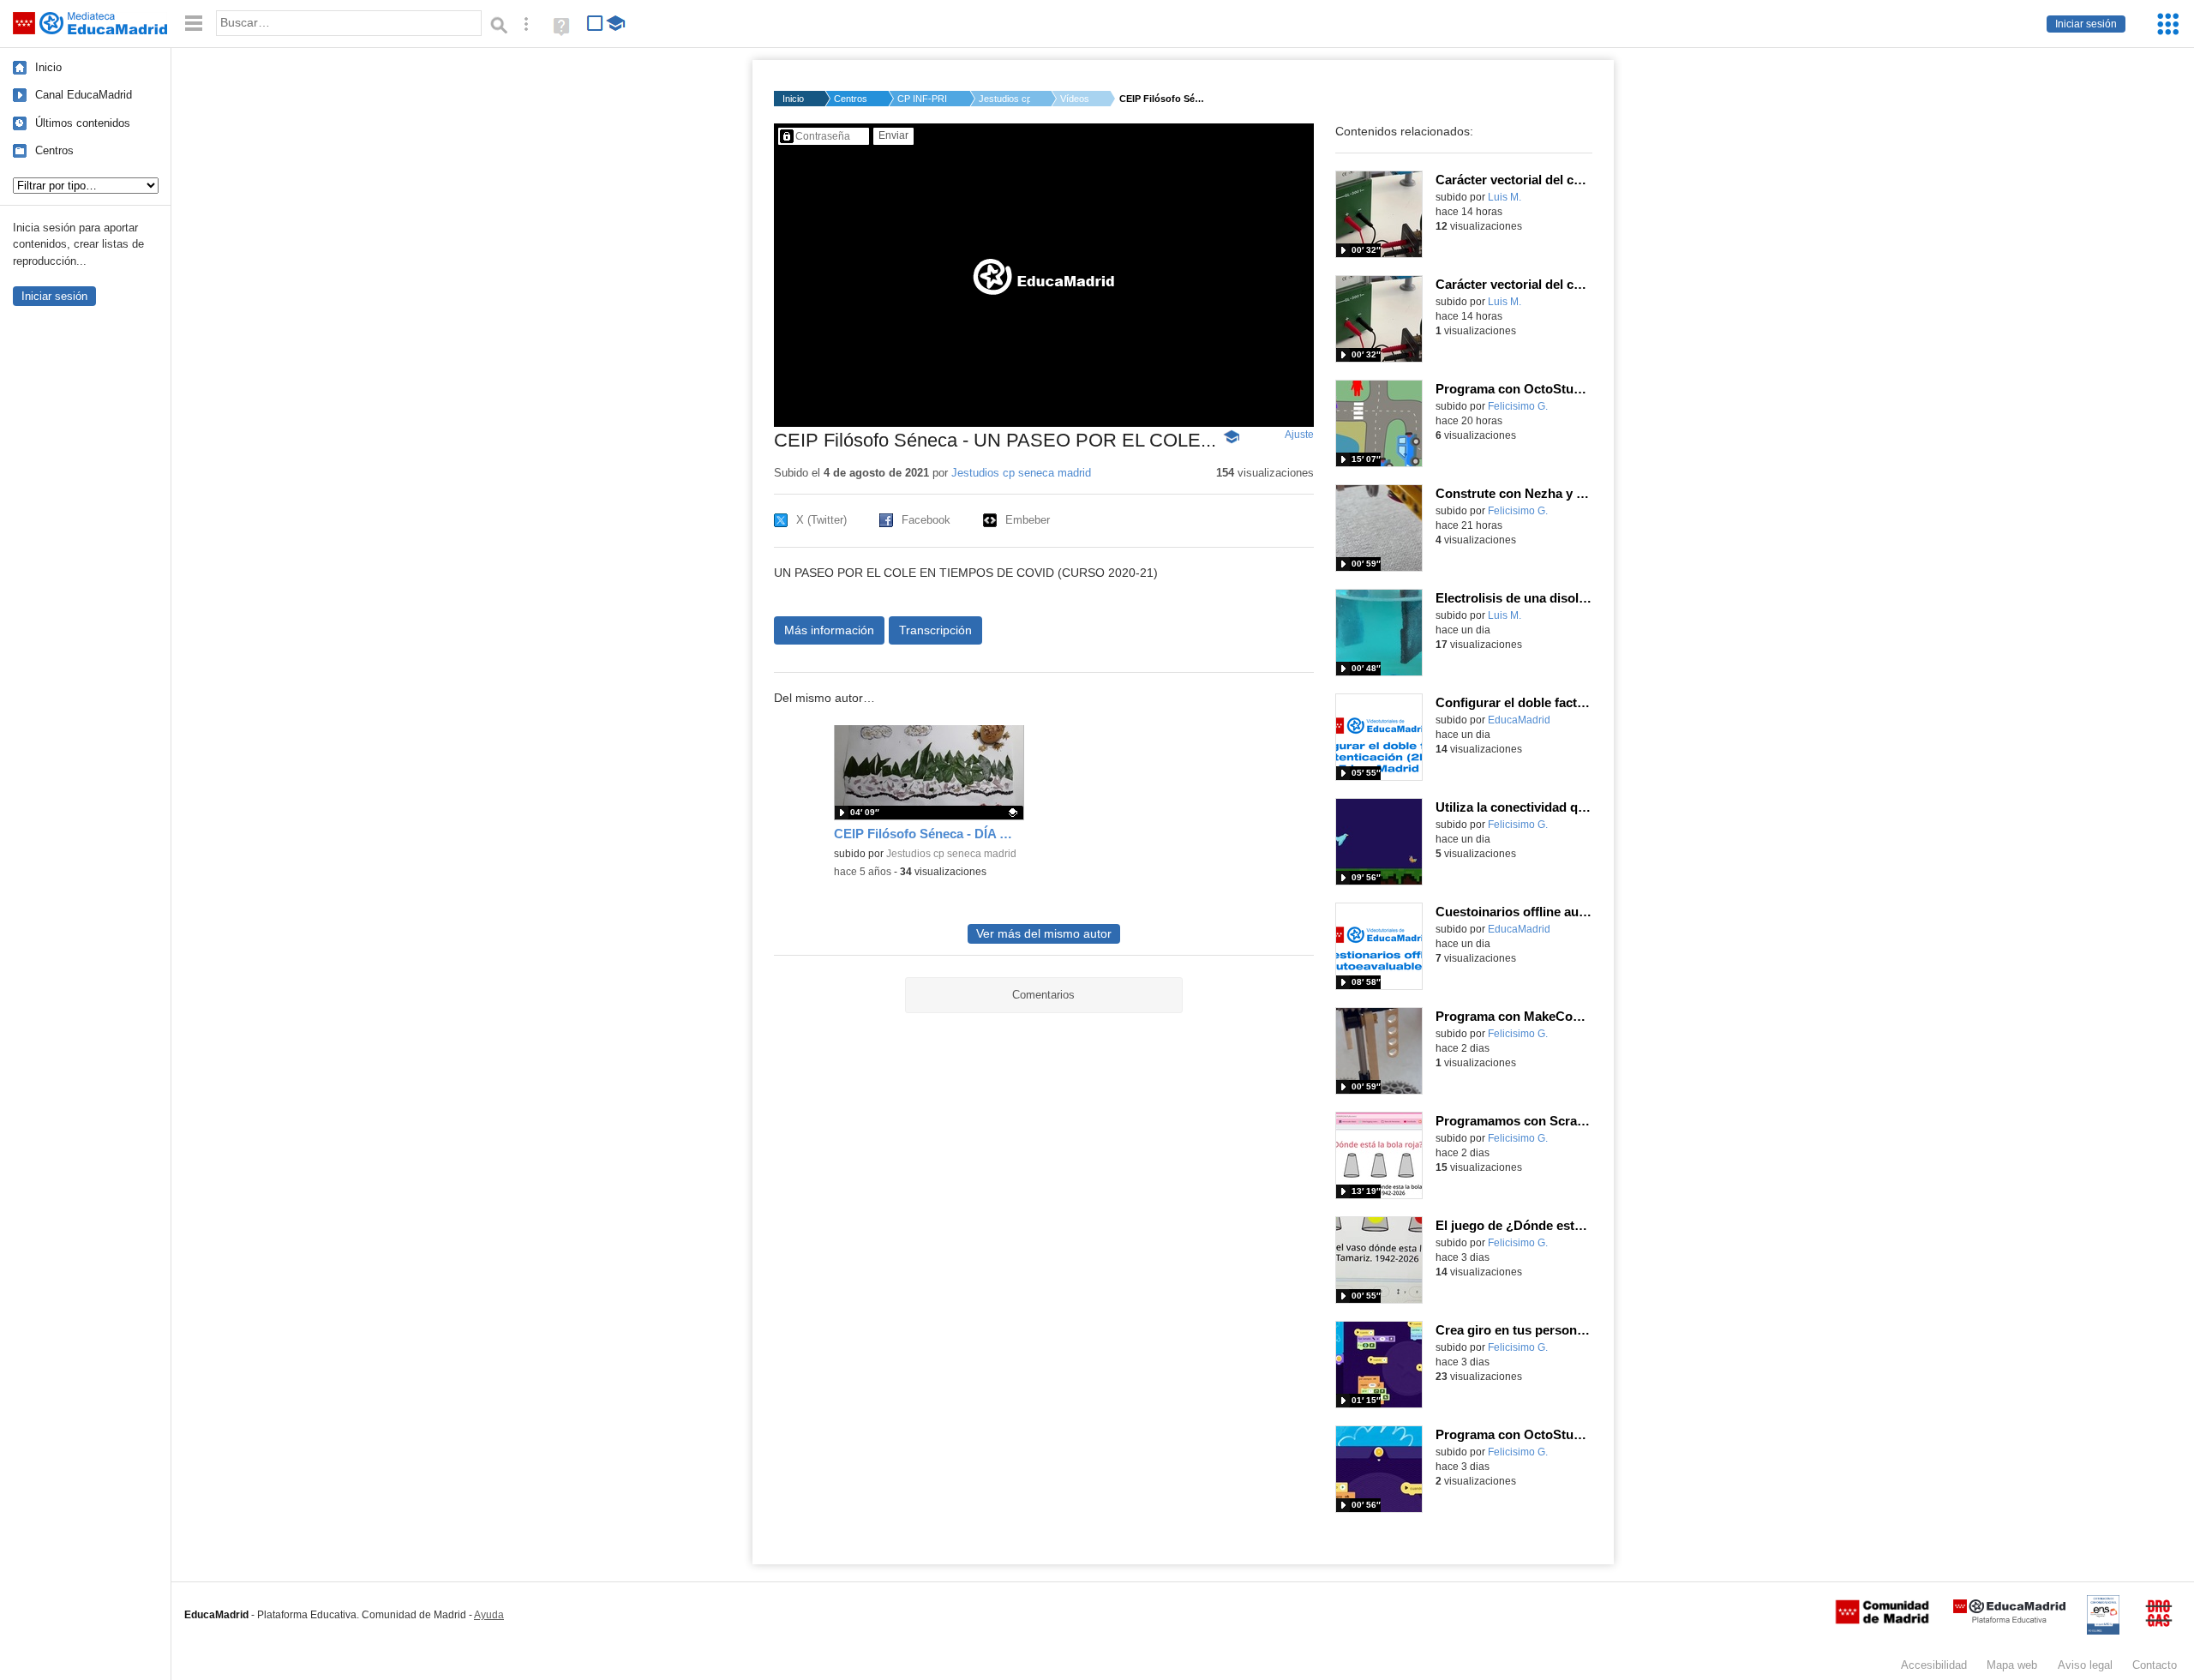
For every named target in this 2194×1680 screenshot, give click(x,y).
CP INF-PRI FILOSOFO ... (923, 99)
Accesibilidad (1934, 1665)
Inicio (48, 67)
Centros (54, 150)
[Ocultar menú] (194, 24)
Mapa (2012, 1665)
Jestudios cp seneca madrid (1021, 473)
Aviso (2085, 1665)
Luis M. (1505, 197)
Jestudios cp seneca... (1004, 99)
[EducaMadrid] (2009, 1620)
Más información (829, 630)
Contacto (2155, 1665)
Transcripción (935, 630)
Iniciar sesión (2086, 24)
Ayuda (489, 1615)
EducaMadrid (1519, 720)
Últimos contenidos (83, 123)
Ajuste (1299, 435)
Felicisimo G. (1518, 406)
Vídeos (1075, 99)
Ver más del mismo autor (1044, 934)
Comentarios (1043, 995)
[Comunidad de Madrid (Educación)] (1882, 1620)
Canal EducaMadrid (84, 95)
